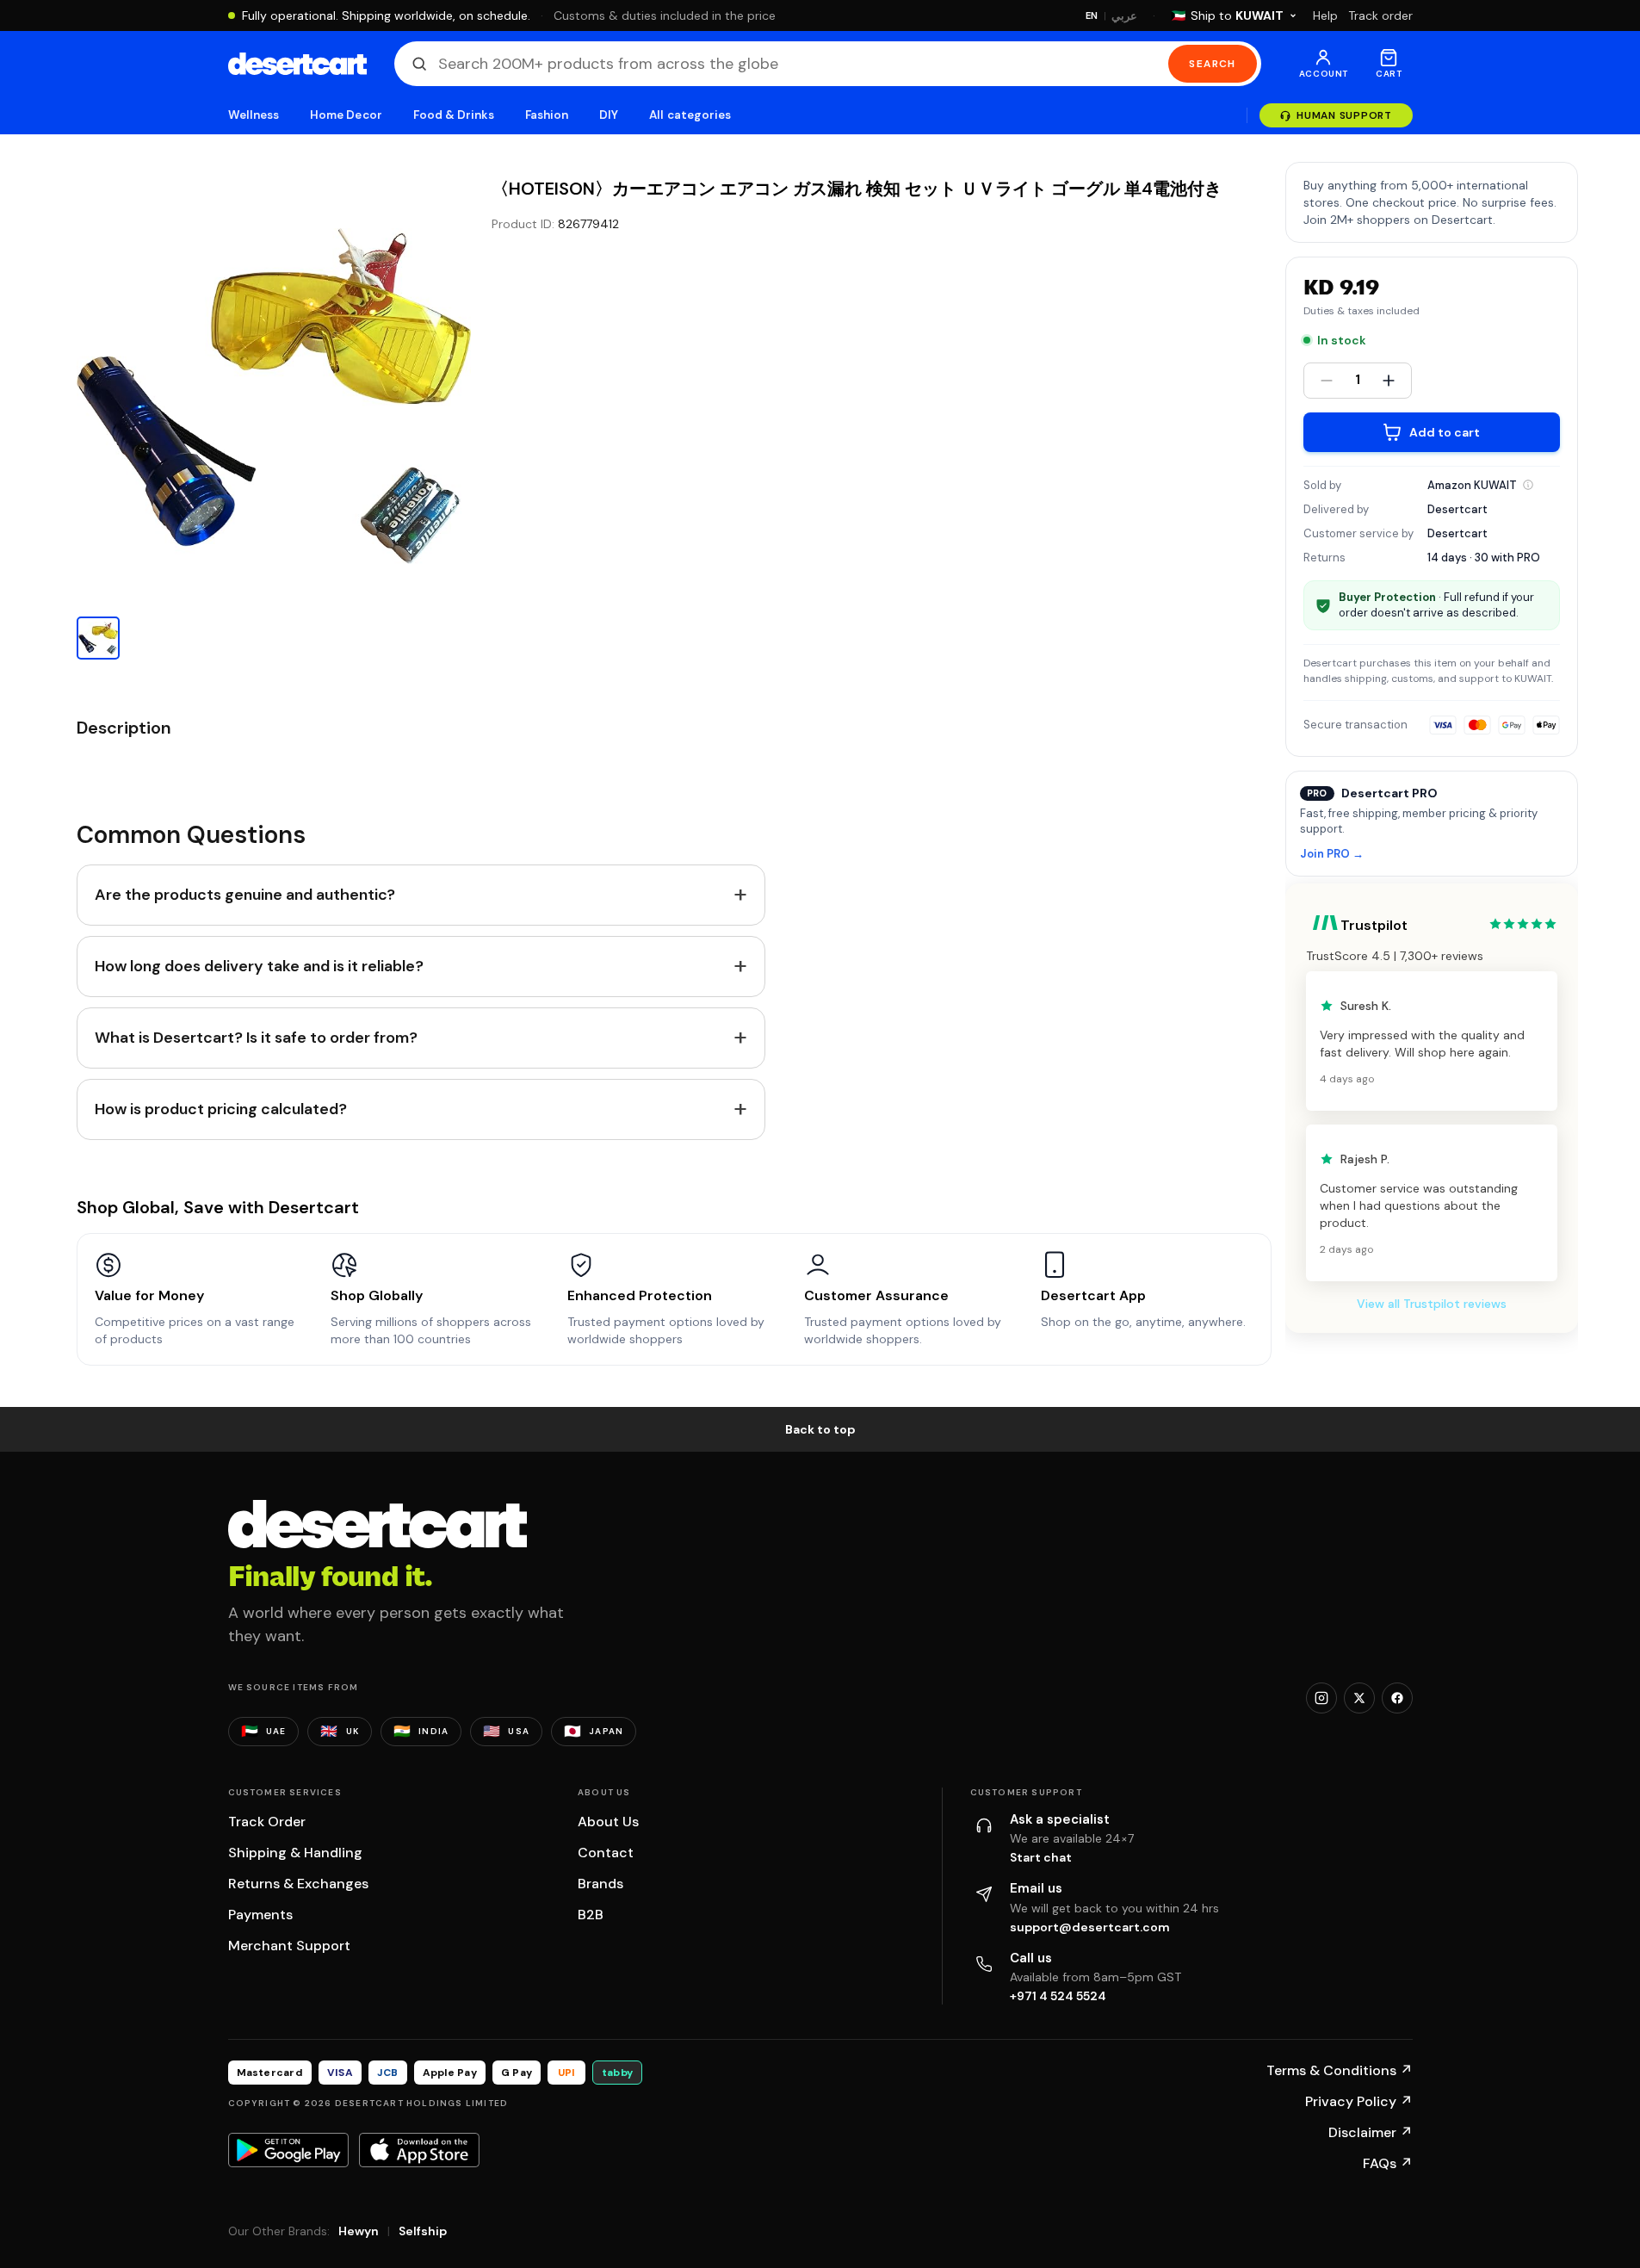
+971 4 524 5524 (1058, 1996)
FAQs (1388, 2163)
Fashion (547, 115)
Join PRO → (1332, 855)
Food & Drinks (454, 115)
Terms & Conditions (1340, 2070)
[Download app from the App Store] (419, 2150)
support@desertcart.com (1090, 1927)
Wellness (254, 115)
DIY (609, 115)
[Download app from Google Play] (288, 2150)
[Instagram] (1321, 1698)
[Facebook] (1397, 1698)
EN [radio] (1092, 15)
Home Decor (346, 115)
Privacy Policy (1359, 2101)
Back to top (820, 1429)
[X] (1359, 1698)
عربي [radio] (1124, 16)
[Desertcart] (297, 64)
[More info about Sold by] (1528, 485)
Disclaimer (1371, 2132)
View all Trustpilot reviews (1432, 1304)
